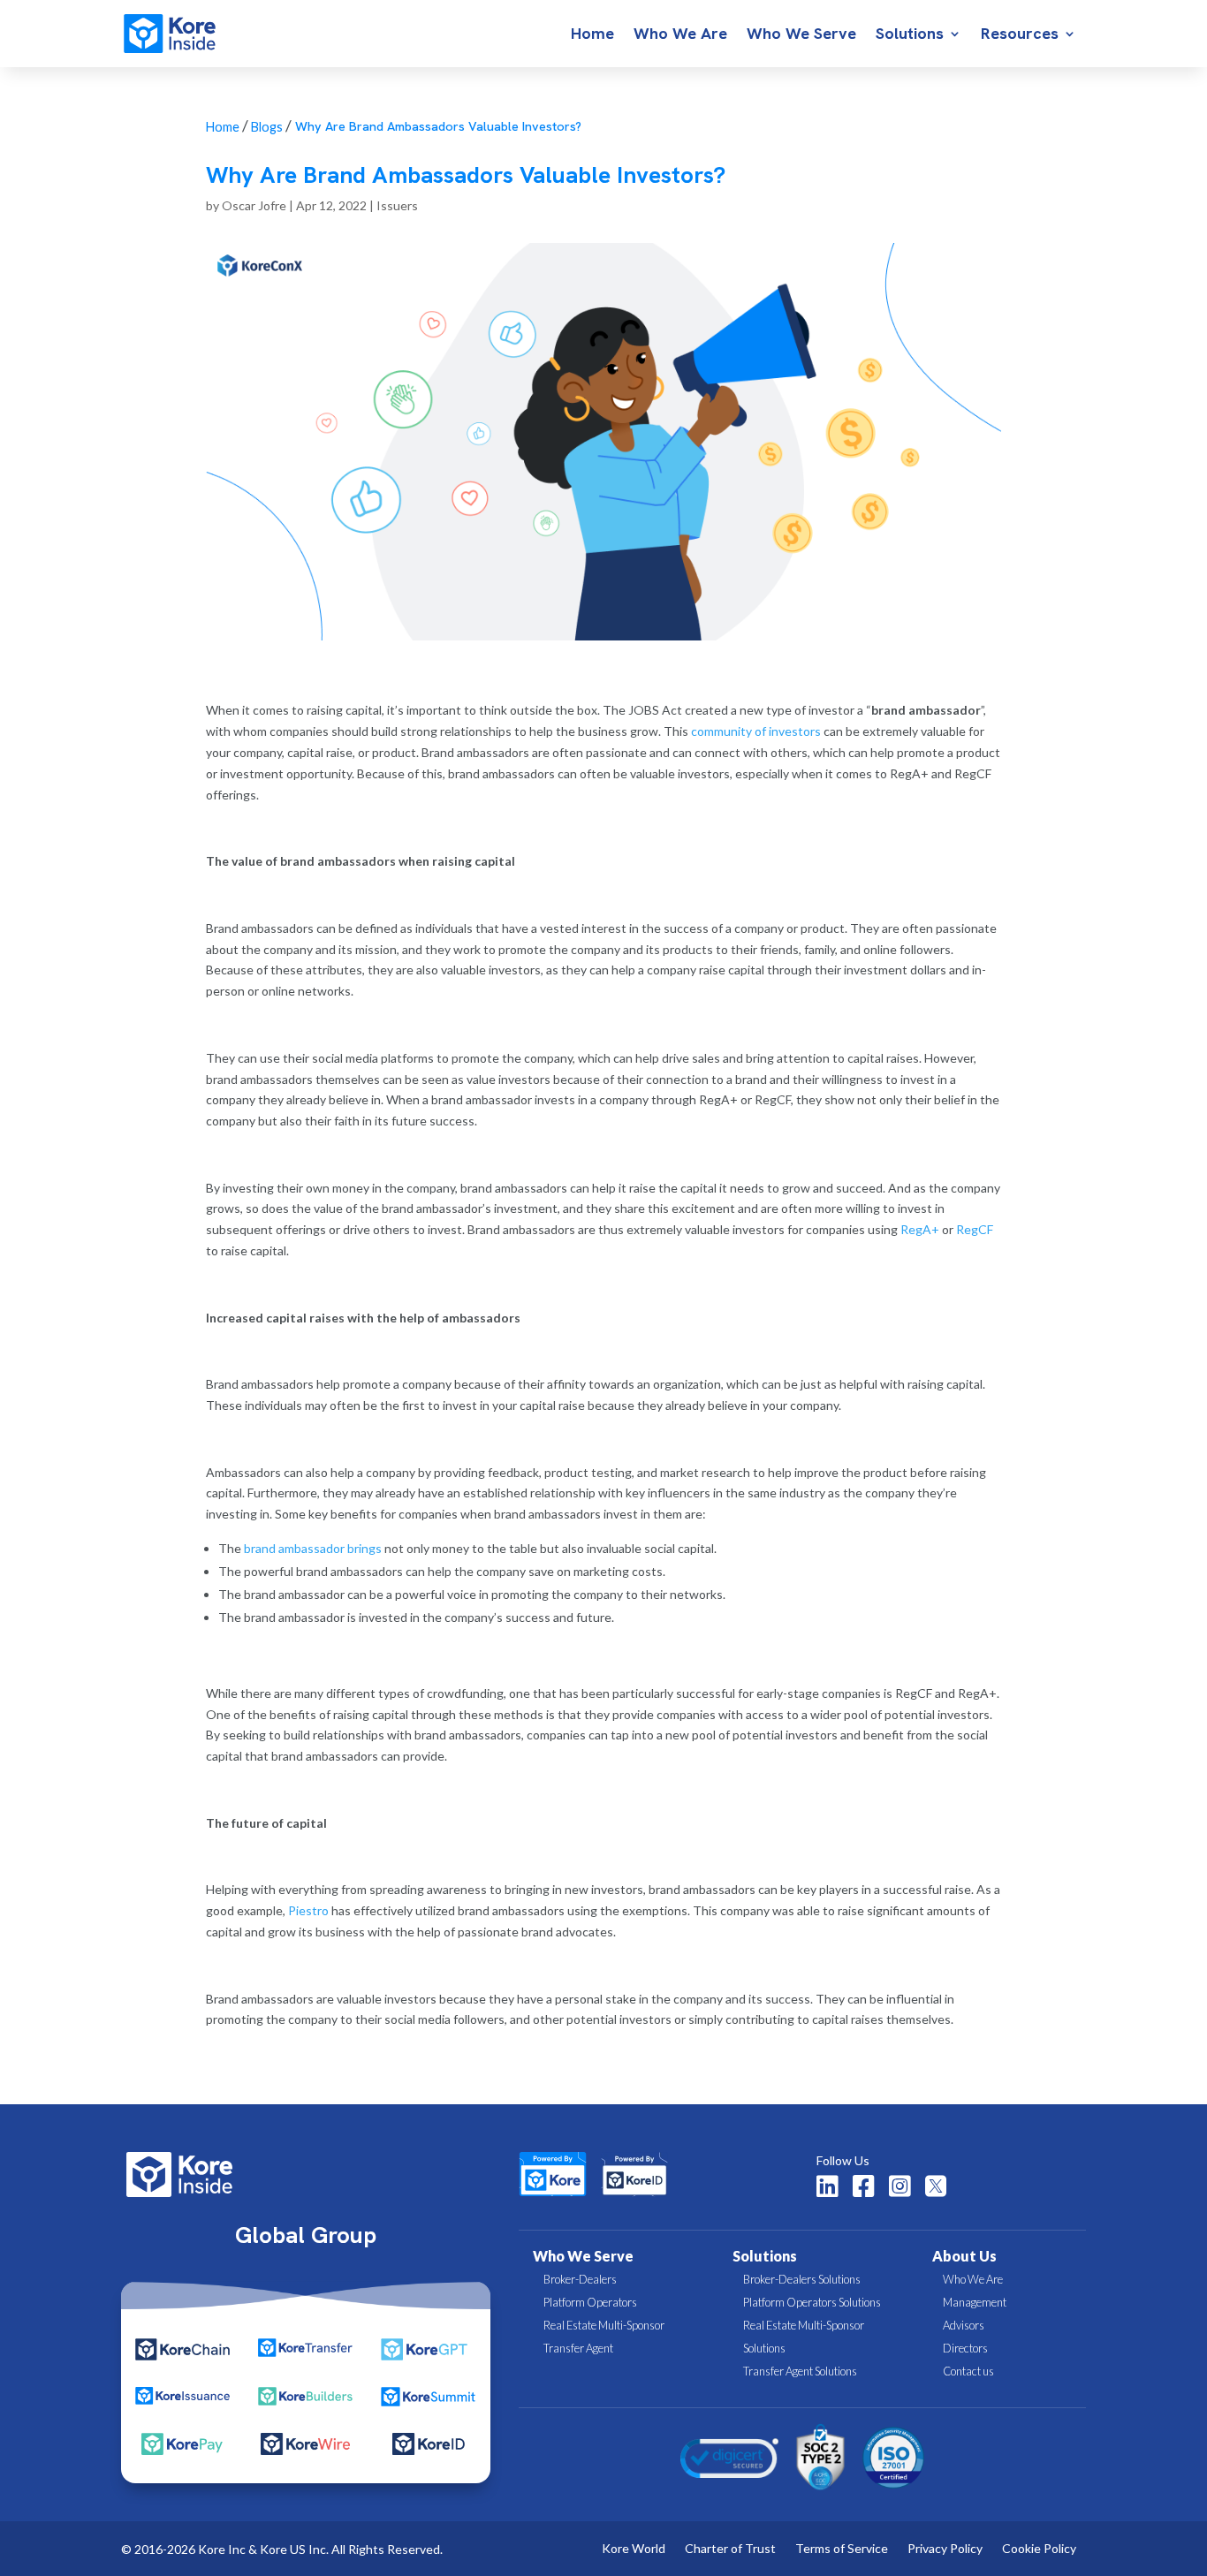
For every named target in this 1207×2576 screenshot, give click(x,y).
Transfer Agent (578, 2348)
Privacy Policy (945, 2549)
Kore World (634, 2549)
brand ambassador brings (313, 1548)
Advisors (964, 2325)
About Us (964, 2256)
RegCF (975, 1229)
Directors (965, 2348)
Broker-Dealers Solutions (802, 2279)
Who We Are (680, 35)
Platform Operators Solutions (812, 2302)
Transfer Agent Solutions (800, 2371)
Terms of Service (842, 2549)
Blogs (267, 127)
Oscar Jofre (254, 205)
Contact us (968, 2371)
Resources (1020, 35)
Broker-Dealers (580, 2279)
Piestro (308, 1910)
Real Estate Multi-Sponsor (604, 2325)
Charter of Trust (730, 2549)
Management (975, 2302)
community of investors (756, 731)
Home (592, 35)
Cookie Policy (1039, 2549)
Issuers (397, 205)
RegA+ (920, 1229)
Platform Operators (590, 2302)
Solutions (910, 35)
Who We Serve (801, 35)
